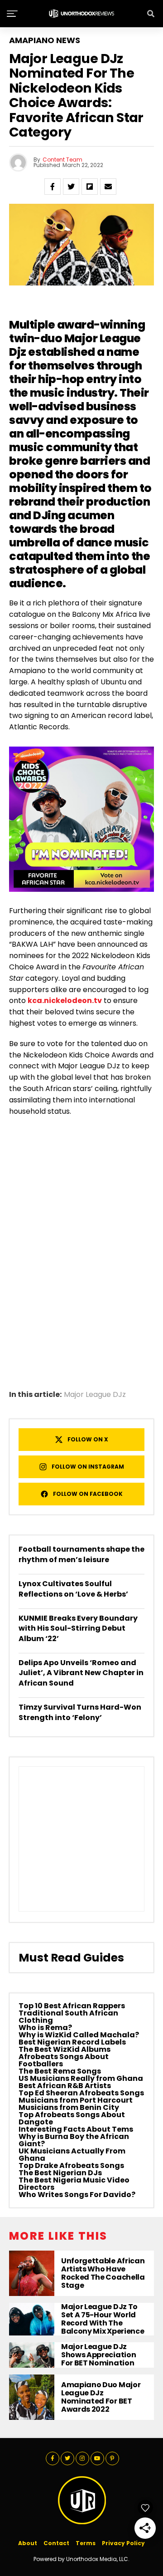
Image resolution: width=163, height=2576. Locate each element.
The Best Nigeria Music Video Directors (74, 2184)
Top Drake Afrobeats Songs (71, 2166)
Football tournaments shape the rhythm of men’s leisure (81, 1554)
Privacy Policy (123, 2543)
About (28, 2543)
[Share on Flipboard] (90, 187)
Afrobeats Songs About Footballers (64, 2060)
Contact (56, 2543)
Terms (86, 2543)
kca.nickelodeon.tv (65, 1000)
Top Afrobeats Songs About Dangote (72, 2118)
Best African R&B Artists (65, 2086)
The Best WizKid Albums (65, 2049)
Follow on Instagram (88, 1467)
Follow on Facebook (88, 1494)
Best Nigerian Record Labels (72, 2042)
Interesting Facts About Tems (76, 2129)
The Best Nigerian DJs (60, 2173)
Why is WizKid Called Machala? (79, 2035)
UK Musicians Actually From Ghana (72, 2155)
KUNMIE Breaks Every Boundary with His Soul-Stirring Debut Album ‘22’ (78, 1628)
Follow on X (88, 1439)
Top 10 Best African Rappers (72, 2006)
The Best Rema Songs (60, 2071)
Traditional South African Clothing (68, 2017)
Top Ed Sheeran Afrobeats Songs (81, 2093)
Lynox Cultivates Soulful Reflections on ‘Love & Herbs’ (73, 1589)
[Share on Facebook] (53, 187)
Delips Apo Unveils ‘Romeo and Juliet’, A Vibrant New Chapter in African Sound (81, 1673)
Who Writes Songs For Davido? (77, 2195)
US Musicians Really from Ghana (81, 2078)
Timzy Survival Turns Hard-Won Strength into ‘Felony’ (80, 1712)
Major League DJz (95, 1395)
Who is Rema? (45, 2028)
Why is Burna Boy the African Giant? (74, 2140)
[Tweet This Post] (71, 187)
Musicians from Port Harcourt (76, 2100)
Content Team (62, 160)
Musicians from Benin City (69, 2107)
